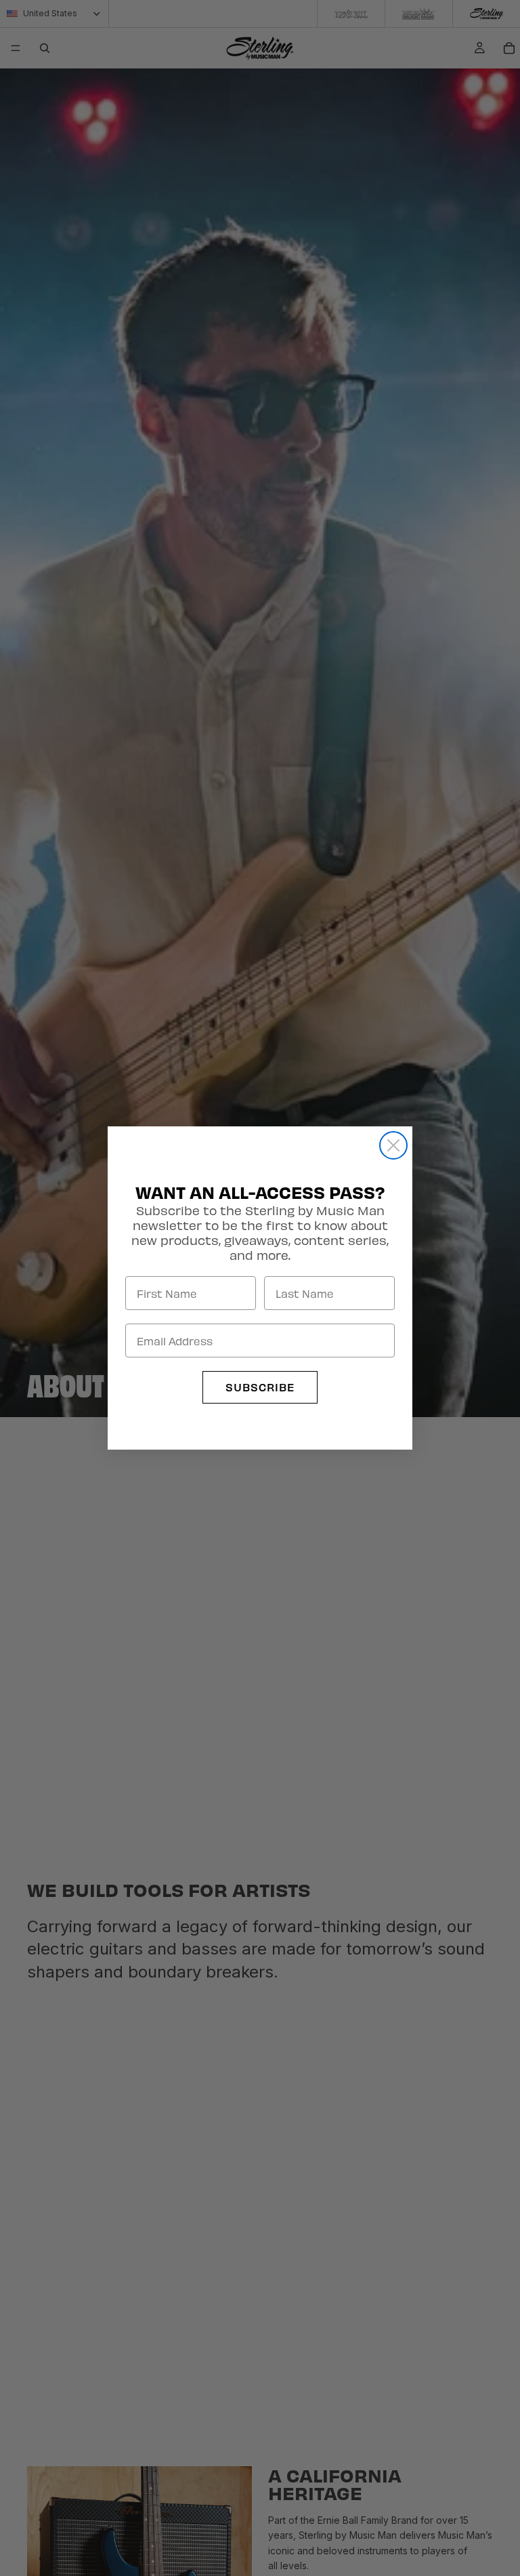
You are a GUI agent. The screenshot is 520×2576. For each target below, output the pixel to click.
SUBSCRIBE (260, 1387)
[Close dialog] (393, 1145)
